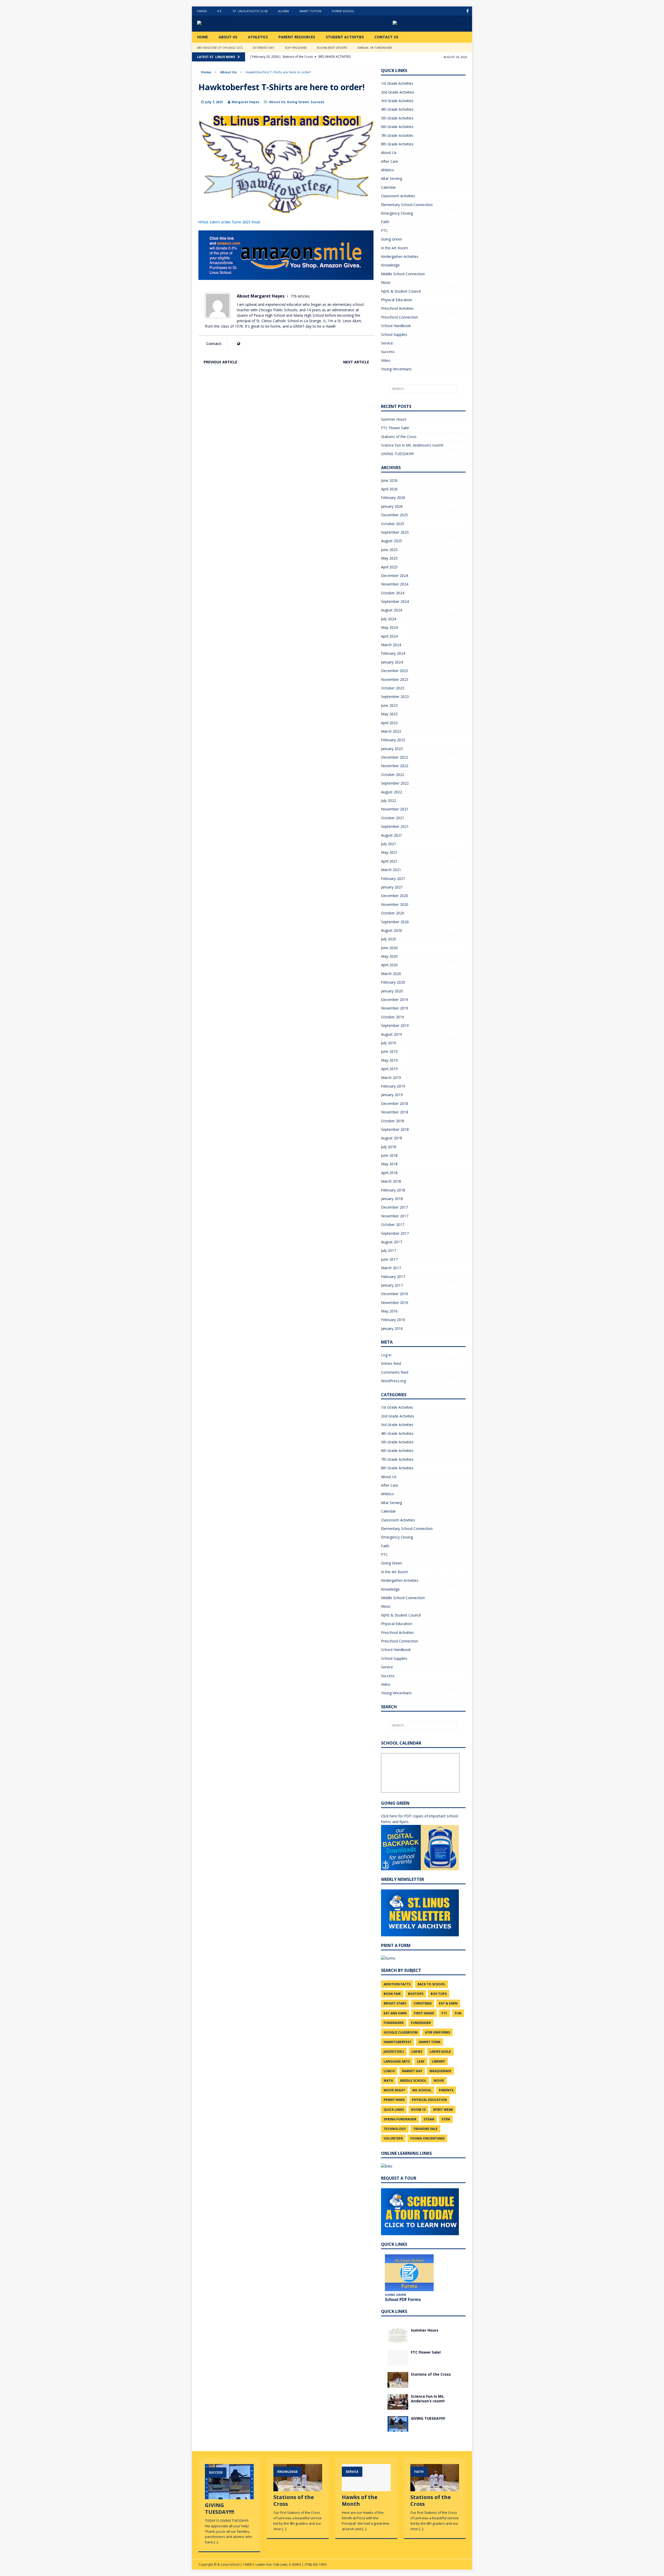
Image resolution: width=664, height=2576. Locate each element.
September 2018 (395, 1129)
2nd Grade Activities (398, 92)
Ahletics (388, 170)
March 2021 (391, 870)
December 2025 (395, 515)
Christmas (423, 2003)
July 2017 (389, 1250)
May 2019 (389, 1060)
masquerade (440, 2071)
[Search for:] (423, 389)
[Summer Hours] (398, 2340)
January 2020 (392, 991)
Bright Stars (395, 2003)
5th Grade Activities (397, 118)
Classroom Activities (398, 196)
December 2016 (395, 1294)
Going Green (298, 102)
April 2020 (389, 965)
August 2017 (392, 1242)
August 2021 (392, 835)
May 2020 (389, 956)
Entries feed (391, 1363)
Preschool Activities (397, 308)
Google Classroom (401, 2032)
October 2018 (393, 1121)
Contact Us (386, 37)
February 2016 (393, 1320)
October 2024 (393, 593)
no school (422, 2090)
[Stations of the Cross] (398, 2384)
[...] (216, 2542)
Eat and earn (395, 2013)
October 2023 (393, 688)
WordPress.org (393, 1381)
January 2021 (392, 887)
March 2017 (391, 1268)
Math (388, 2081)
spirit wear (443, 2110)
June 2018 (389, 1155)
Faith (385, 222)
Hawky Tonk (430, 2042)
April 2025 (389, 567)
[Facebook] (468, 11)
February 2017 (393, 1277)
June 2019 (389, 1051)
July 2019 (389, 1043)
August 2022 (392, 792)
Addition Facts (397, 1984)
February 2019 (393, 1086)
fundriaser (421, 2023)
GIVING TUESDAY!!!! (397, 454)
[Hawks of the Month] (366, 2489)
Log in (386, 1355)
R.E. (220, 11)
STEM (446, 2119)
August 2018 (392, 1138)
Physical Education (397, 300)
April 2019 (389, 1069)
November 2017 (395, 1216)
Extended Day (264, 48)
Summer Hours (394, 419)
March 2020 (391, 974)
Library (438, 2061)
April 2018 (389, 1173)
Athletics (258, 37)
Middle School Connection (403, 274)
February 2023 (393, 740)
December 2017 (395, 1207)
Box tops (439, 1994)
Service (387, 343)
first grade (424, 2013)
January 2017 (392, 1285)
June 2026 (389, 480)
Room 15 (418, 2110)
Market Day (412, 2071)
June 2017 (389, 1259)
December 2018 (395, 1103)
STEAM (429, 2119)
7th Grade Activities (397, 135)
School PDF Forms (403, 2299)
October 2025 (393, 524)
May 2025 (389, 558)
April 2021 (389, 861)
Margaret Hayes (245, 102)
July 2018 (389, 1147)
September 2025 (395, 532)
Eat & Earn (448, 2003)
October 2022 (393, 775)
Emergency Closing (397, 213)
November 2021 (395, 809)
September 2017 (395, 1233)
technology (395, 2129)
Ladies (417, 2052)
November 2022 (395, 766)
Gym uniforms (437, 2032)
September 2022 (395, 783)
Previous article (220, 362)
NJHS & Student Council (401, 291)
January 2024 (392, 662)
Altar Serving (392, 178)
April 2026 (389, 489)
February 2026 (393, 497)
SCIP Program (296, 48)
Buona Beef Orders (332, 48)
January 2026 (392, 506)
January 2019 (392, 1095)
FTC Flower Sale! (395, 428)
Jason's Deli (394, 2052)
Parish (202, 11)
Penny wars (394, 2100)
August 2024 (392, 610)
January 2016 (392, 1328)
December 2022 (395, 757)
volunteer (393, 2138)
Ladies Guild (440, 2052)
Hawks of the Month (360, 2500)
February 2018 (393, 1190)
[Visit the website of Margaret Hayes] (238, 344)
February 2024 (393, 653)
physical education (429, 2100)
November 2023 (395, 679)
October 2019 (393, 1017)
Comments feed (395, 1372)
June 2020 (389, 948)
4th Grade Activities (397, 109)
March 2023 (391, 731)
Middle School (413, 2081)
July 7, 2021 (214, 102)
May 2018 (389, 1164)
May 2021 (389, 852)
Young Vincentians (396, 369)
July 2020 (389, 939)
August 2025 (392, 541)
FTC (384, 231)
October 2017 (393, 1225)
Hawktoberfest (397, 2042)
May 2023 (389, 714)
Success (317, 102)
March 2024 (391, 645)
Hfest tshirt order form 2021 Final (229, 222)
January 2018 (392, 1199)
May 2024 (389, 627)
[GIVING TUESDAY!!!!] (398, 2428)
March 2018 (391, 1181)
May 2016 (389, 1311)
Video (386, 360)
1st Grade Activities (397, 83)
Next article (356, 362)
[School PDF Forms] (409, 2273)
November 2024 (395, 584)
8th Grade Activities (397, 144)
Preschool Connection (400, 317)
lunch (389, 2071)
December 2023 (395, 671)
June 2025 (389, 550)
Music (386, 282)
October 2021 (393, 818)
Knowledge (390, 265)
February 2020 (393, 982)
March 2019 (391, 1078)
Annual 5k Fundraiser (375, 48)
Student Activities (345, 37)
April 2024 (389, 636)
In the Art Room (395, 248)
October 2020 (393, 913)
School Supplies (394, 334)
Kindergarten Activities (400, 256)
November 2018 (395, 1112)
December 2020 (395, 896)
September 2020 (395, 922)
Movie (439, 2081)
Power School (343, 11)
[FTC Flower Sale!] (398, 2362)
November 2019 (395, 1008)
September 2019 (395, 1025)
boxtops (416, 1994)
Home (203, 37)
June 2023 (389, 705)
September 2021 (395, 826)
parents (446, 2090)
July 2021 (389, 844)
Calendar (388, 187)
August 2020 (392, 930)
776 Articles (300, 296)
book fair (392, 1994)
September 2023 (395, 697)
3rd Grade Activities (397, 101)
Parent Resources (297, 37)
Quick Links (394, 2110)
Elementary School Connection (407, 205)
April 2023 (389, 723)
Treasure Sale (425, 2129)
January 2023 (392, 749)
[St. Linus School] (236, 24)
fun (458, 2013)
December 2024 (395, 576)
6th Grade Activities (397, 127)
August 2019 (392, 1034)
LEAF (421, 2061)
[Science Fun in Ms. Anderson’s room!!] (398, 2406)
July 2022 (389, 800)
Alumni (283, 11)
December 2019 (395, 1000)
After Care (390, 161)
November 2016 (395, 1303)
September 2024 (395, 601)
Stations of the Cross (399, 437)
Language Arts (397, 2061)
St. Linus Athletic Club (250, 11)
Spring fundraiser (400, 2119)
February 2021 (393, 878)
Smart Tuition (310, 11)
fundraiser (394, 2023)
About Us (228, 37)
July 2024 (389, 619)
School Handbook (396, 326)
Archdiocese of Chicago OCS (220, 48)
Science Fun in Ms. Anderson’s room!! (412, 445)
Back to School (431, 1984)
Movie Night (394, 2090)
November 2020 (395, 904)
